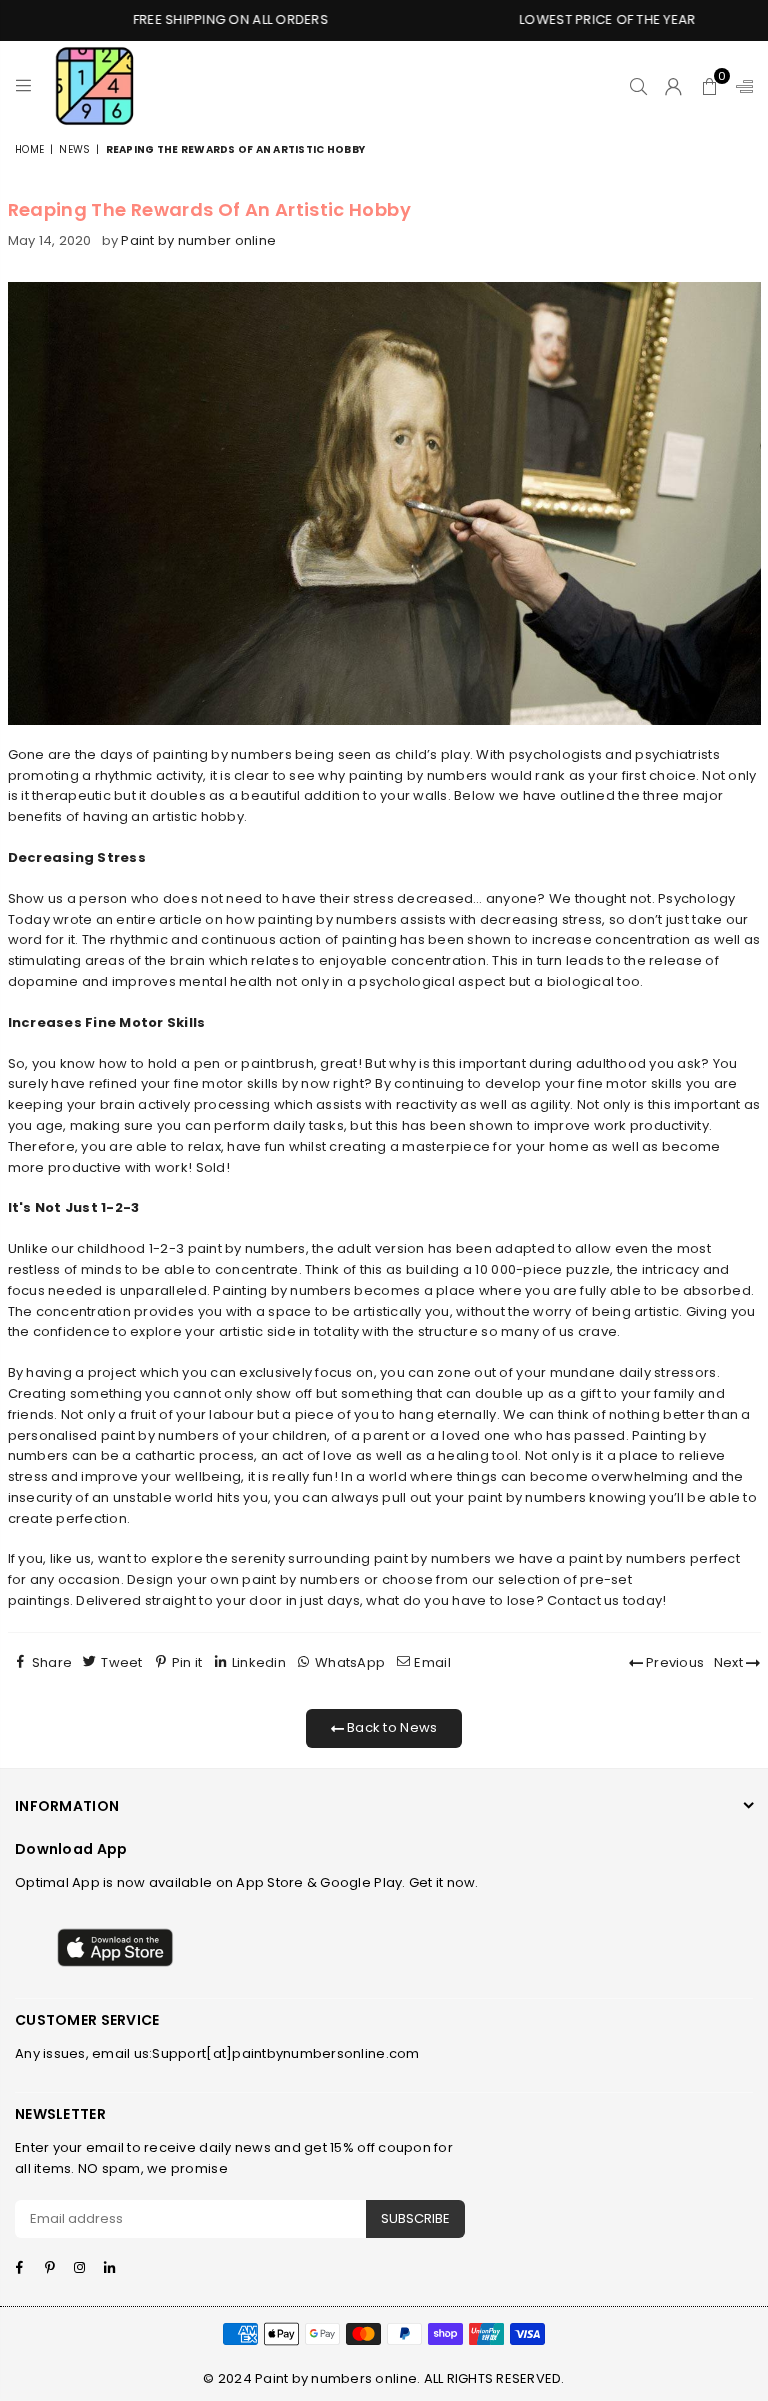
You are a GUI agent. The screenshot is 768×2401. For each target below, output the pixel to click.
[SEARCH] (638, 86)
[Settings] (740, 86)
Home (29, 149)
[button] (709, 86)
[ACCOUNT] (673, 86)
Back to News (390, 1727)
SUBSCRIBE (415, 2218)
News (74, 149)
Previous (673, 1662)
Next (730, 1662)
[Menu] (23, 86)
